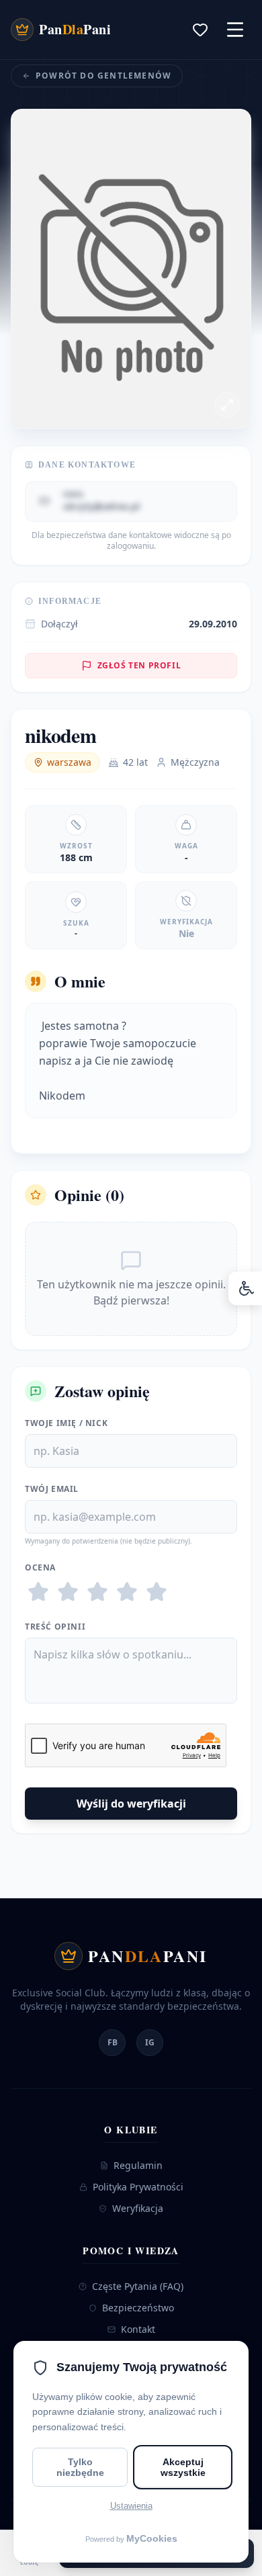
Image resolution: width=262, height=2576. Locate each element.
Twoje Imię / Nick (66, 1423)
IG (150, 2042)
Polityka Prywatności (138, 2187)
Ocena (40, 1568)
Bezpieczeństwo (138, 2308)
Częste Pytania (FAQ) (138, 2286)
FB (113, 2042)
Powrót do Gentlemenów (103, 76)
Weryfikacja (138, 2208)
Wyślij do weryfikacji (131, 1804)
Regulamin (138, 2165)
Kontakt (138, 2329)
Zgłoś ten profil (139, 665)
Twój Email (52, 1489)
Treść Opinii (55, 1627)
